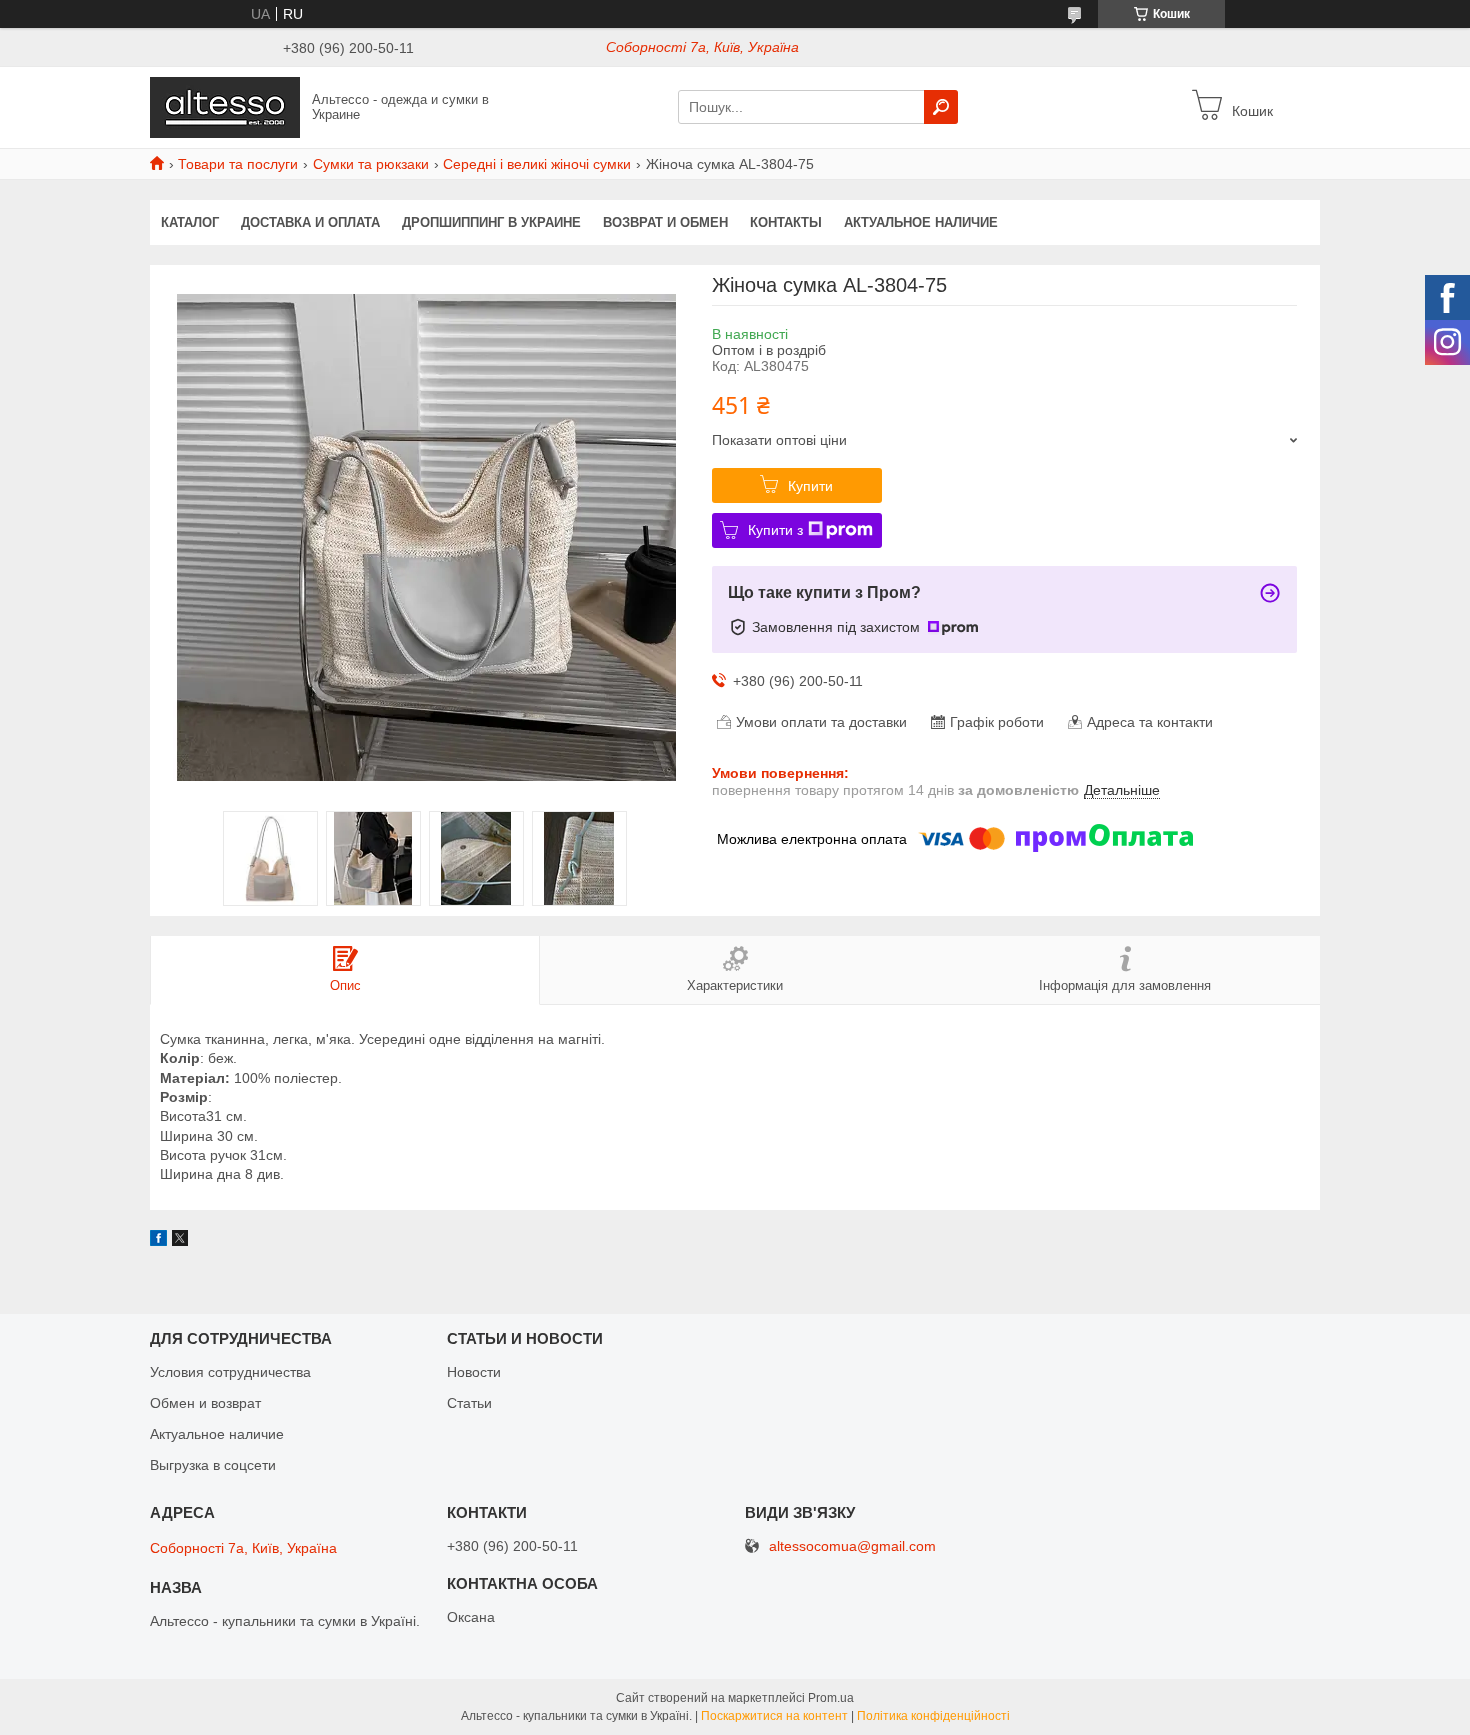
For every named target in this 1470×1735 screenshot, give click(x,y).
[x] (180, 1241)
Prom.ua (831, 1698)
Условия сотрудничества (230, 1372)
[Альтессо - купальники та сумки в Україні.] (225, 106)
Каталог (190, 222)
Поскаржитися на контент (774, 1716)
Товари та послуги (238, 164)
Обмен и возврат (205, 1403)
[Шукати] (941, 107)
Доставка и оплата (310, 222)
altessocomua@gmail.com (852, 1546)
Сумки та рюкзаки (371, 164)
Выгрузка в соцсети (213, 1465)
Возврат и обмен (665, 222)
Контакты (786, 222)
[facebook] (158, 1241)
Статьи (469, 1403)
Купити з (775, 530)
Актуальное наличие (921, 222)
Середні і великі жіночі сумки (537, 164)
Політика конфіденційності (933, 1716)
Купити (810, 486)
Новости (474, 1372)
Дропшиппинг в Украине (491, 222)
